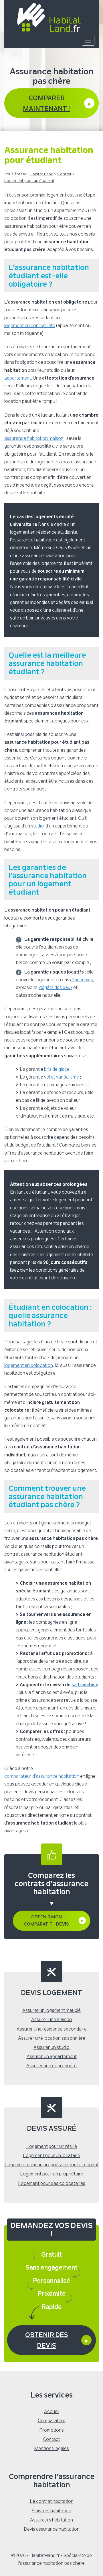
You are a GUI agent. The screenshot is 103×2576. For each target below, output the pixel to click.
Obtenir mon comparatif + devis (46, 1921)
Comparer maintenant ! (46, 103)
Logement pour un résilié (52, 2146)
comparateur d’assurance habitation (42, 1776)
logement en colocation (29, 1365)
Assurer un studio (51, 2047)
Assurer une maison (51, 2020)
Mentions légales (51, 2448)
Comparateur (52, 2421)
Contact (51, 2439)
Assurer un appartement (52, 2057)
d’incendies (82, 980)
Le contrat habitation (52, 2501)
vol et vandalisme (62, 1077)
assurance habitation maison (34, 438)
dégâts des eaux (56, 987)
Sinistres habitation (51, 2511)
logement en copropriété (30, 326)
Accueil (52, 2411)
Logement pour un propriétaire (52, 2174)
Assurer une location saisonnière (52, 2038)
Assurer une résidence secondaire (52, 2029)
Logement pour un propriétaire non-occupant (52, 2165)
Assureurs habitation (51, 2520)
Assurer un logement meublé (51, 2010)
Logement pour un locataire (51, 2156)
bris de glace (57, 1069)
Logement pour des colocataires (52, 2183)
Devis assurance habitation (52, 2529)
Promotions (51, 2430)
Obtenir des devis (47, 2340)
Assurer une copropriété (51, 2066)
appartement (18, 378)
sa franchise (85, 1685)
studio (37, 826)
